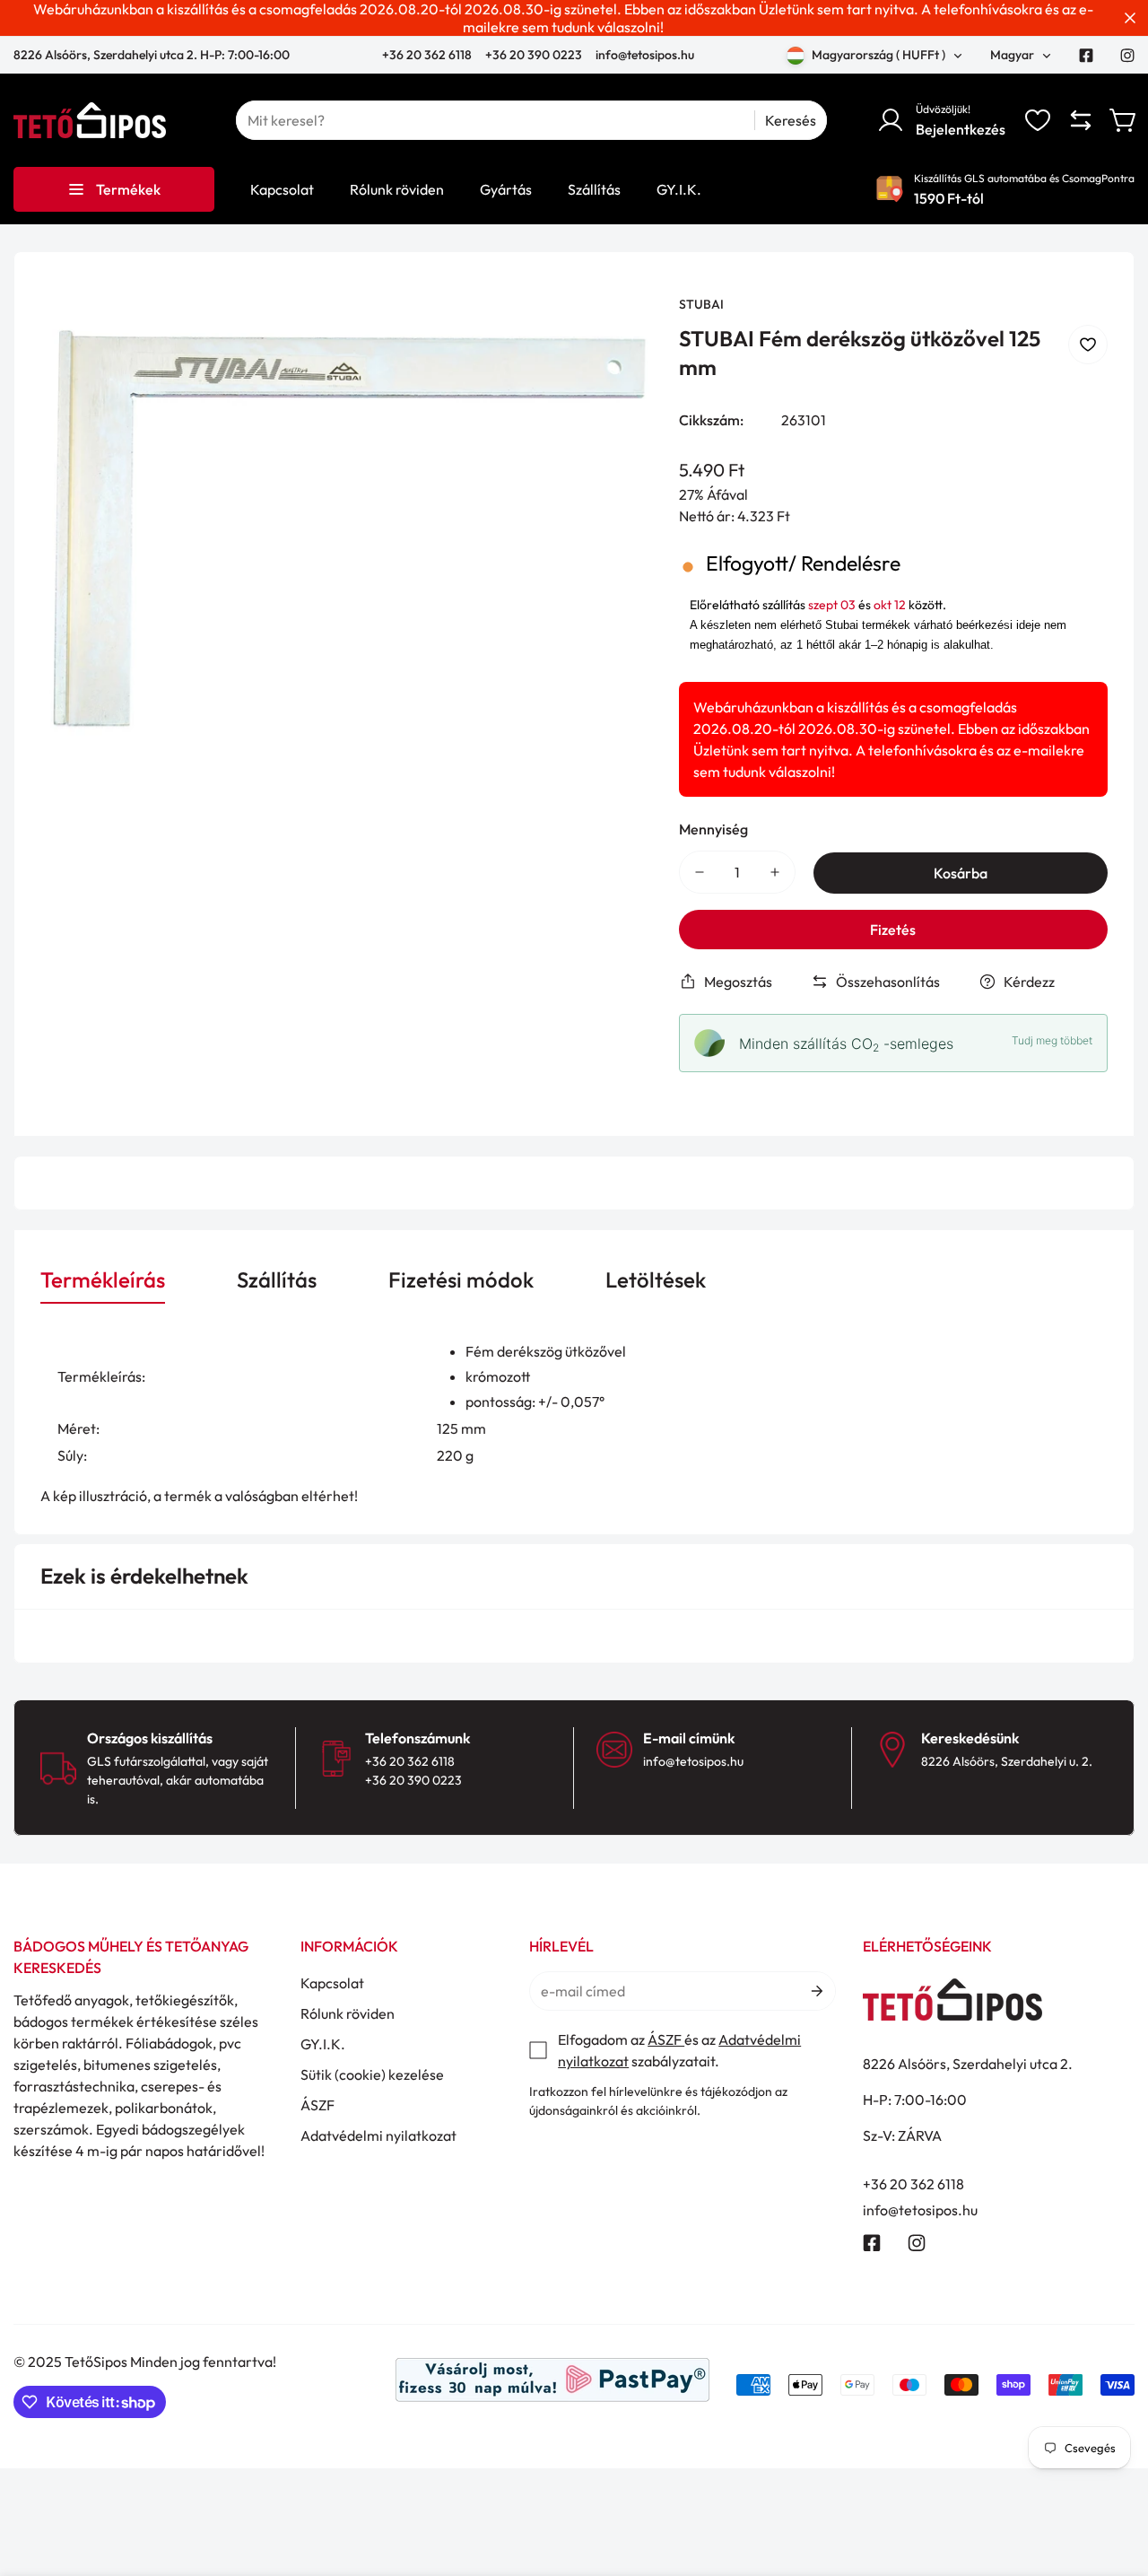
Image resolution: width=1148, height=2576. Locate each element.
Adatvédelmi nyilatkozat (378, 2135)
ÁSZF (317, 2105)
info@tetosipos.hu (645, 55)
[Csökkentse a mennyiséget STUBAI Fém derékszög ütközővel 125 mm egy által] (700, 872)
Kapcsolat (332, 1983)
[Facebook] (1086, 56)
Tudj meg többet (1052, 1040)
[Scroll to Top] (1113, 2478)
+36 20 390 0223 (534, 55)
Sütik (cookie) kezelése (372, 2074)
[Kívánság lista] (1038, 120)
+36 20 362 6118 (428, 55)
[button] (1124, 120)
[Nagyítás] (614, 333)
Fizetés (893, 930)
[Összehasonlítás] (1081, 120)
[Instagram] (1127, 56)
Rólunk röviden (348, 2013)
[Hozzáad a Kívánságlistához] (1088, 345)
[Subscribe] (816, 1991)
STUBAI (701, 304)
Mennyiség (713, 829)
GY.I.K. (323, 2044)
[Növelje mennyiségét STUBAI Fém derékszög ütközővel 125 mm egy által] (775, 872)
